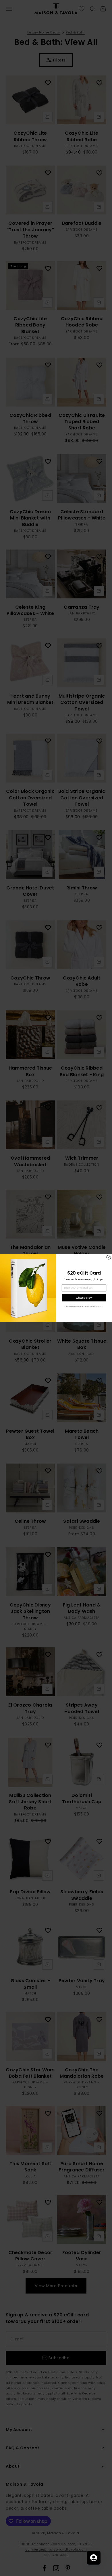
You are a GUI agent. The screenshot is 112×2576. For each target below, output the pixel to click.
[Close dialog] (109, 1257)
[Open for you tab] (94, 2558)
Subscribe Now (84, 1298)
